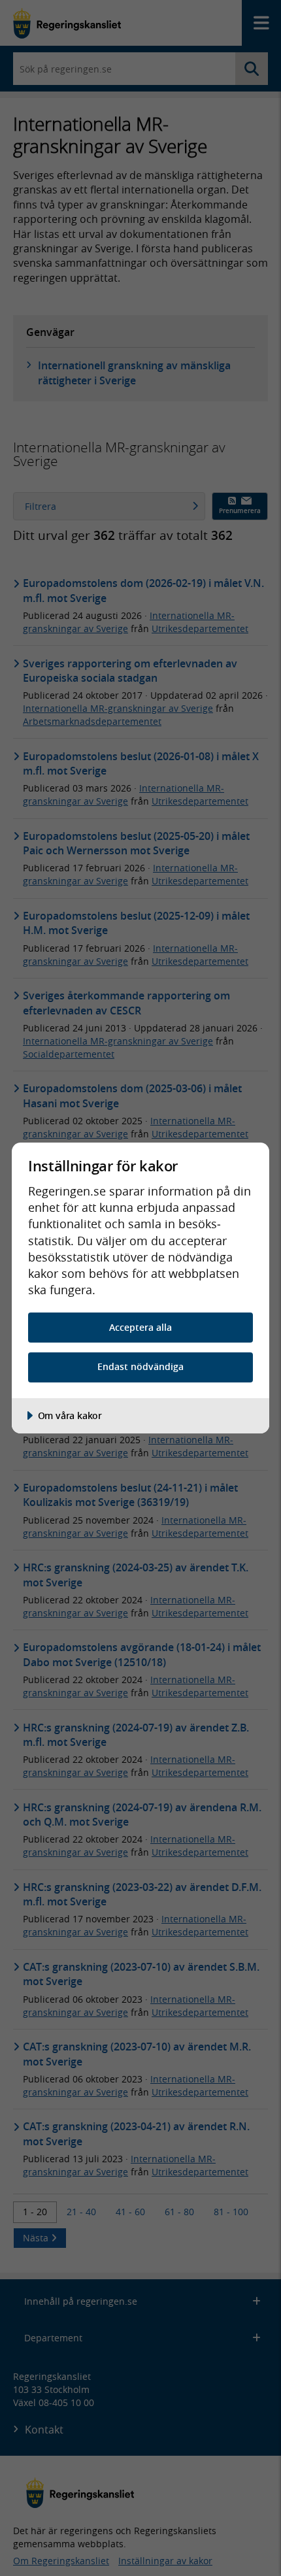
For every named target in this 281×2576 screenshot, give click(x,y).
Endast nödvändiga (140, 1366)
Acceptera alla (140, 1327)
